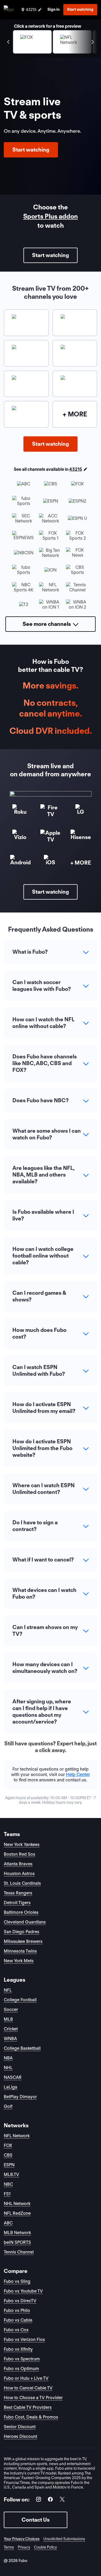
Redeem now (50, 1336)
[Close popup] (84, 1240)
